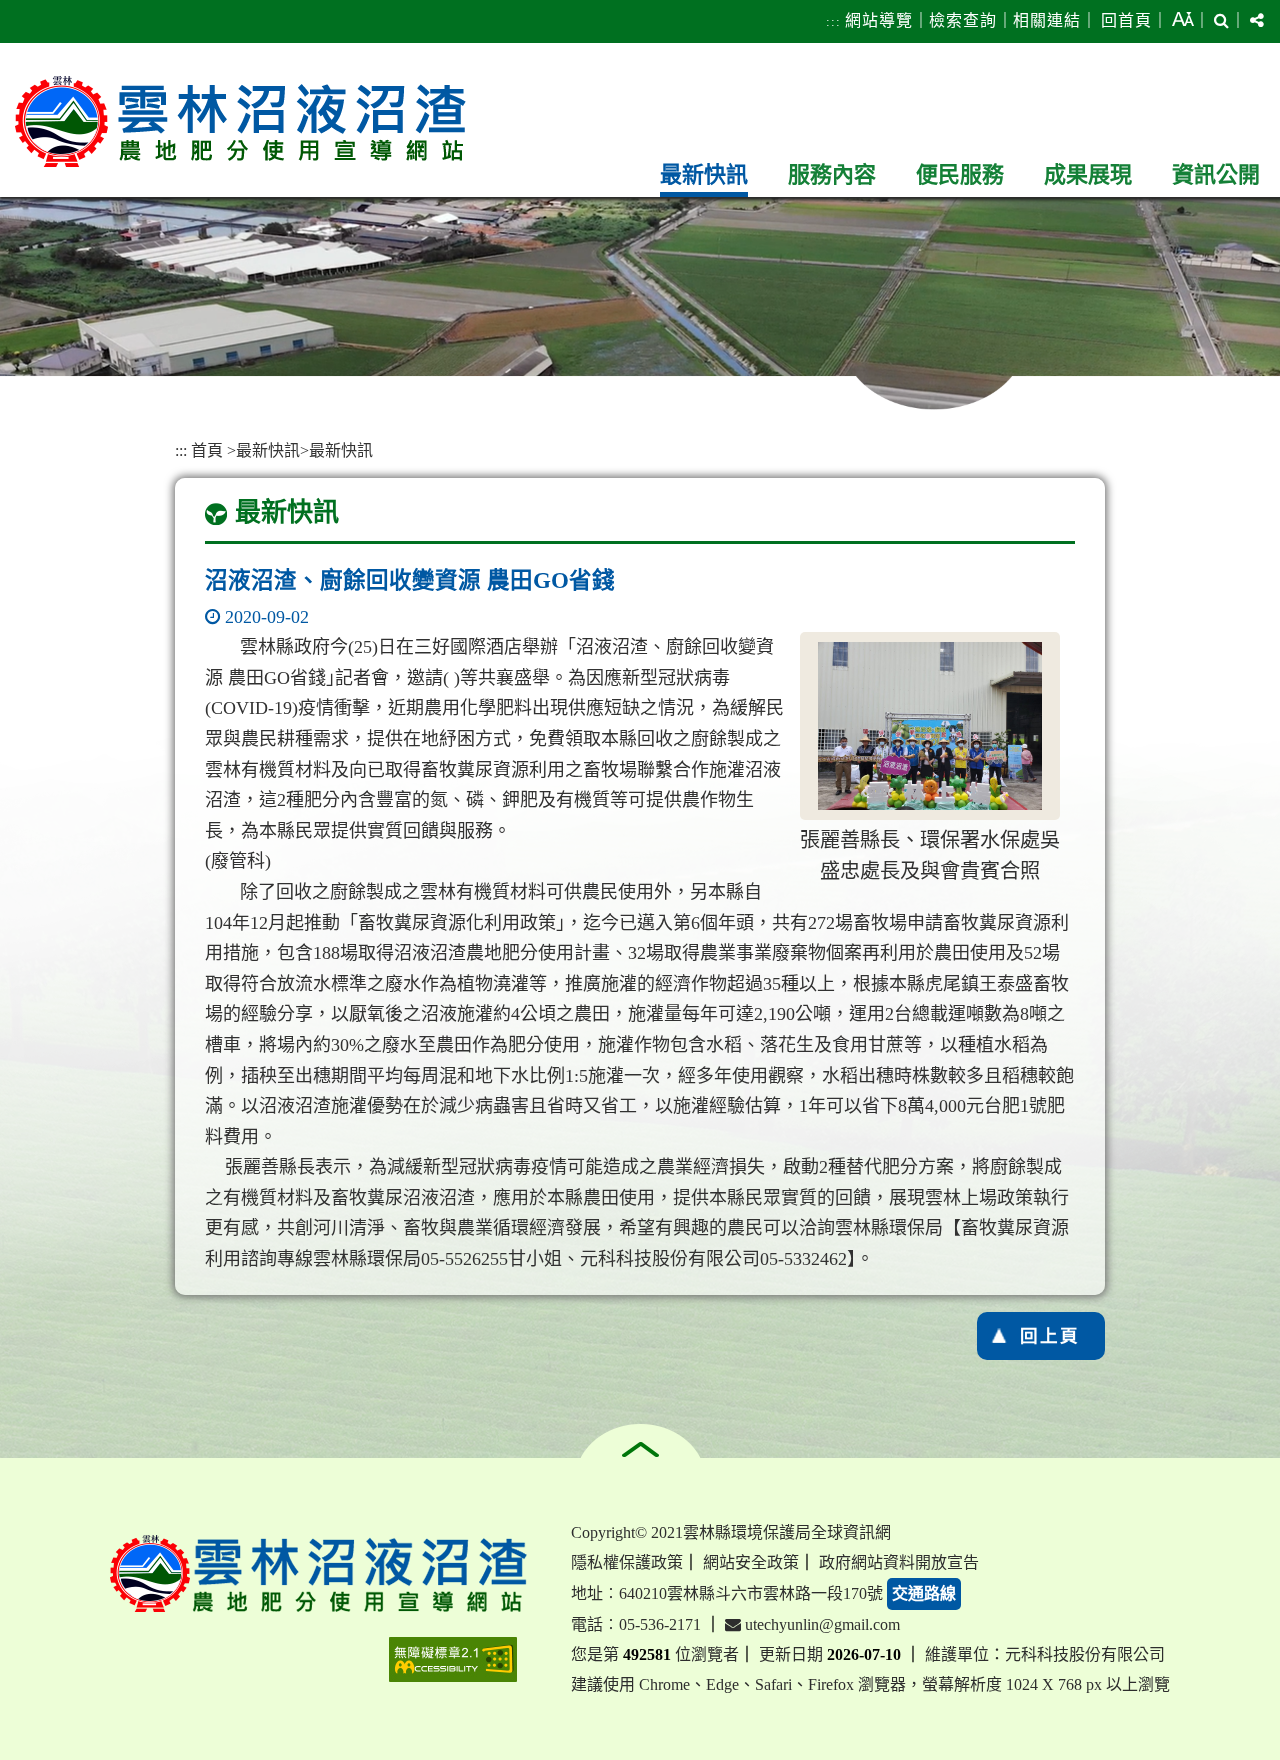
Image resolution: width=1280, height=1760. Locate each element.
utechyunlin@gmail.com (820, 1624)
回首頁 (1126, 20)
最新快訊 (704, 174)
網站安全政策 (751, 1562)
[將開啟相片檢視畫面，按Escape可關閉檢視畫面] (930, 726)
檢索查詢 (963, 20)
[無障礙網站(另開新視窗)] (453, 1659)
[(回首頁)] (240, 121)
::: (833, 21)
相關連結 (1047, 20)
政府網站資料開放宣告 (899, 1562)
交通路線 (924, 1593)
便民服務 (960, 174)
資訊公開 (1216, 174)
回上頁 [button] (1050, 1336)
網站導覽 (879, 20)
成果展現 (1088, 174)
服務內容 (832, 174)
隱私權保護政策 (627, 1562)
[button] (1183, 21)
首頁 (207, 450)
